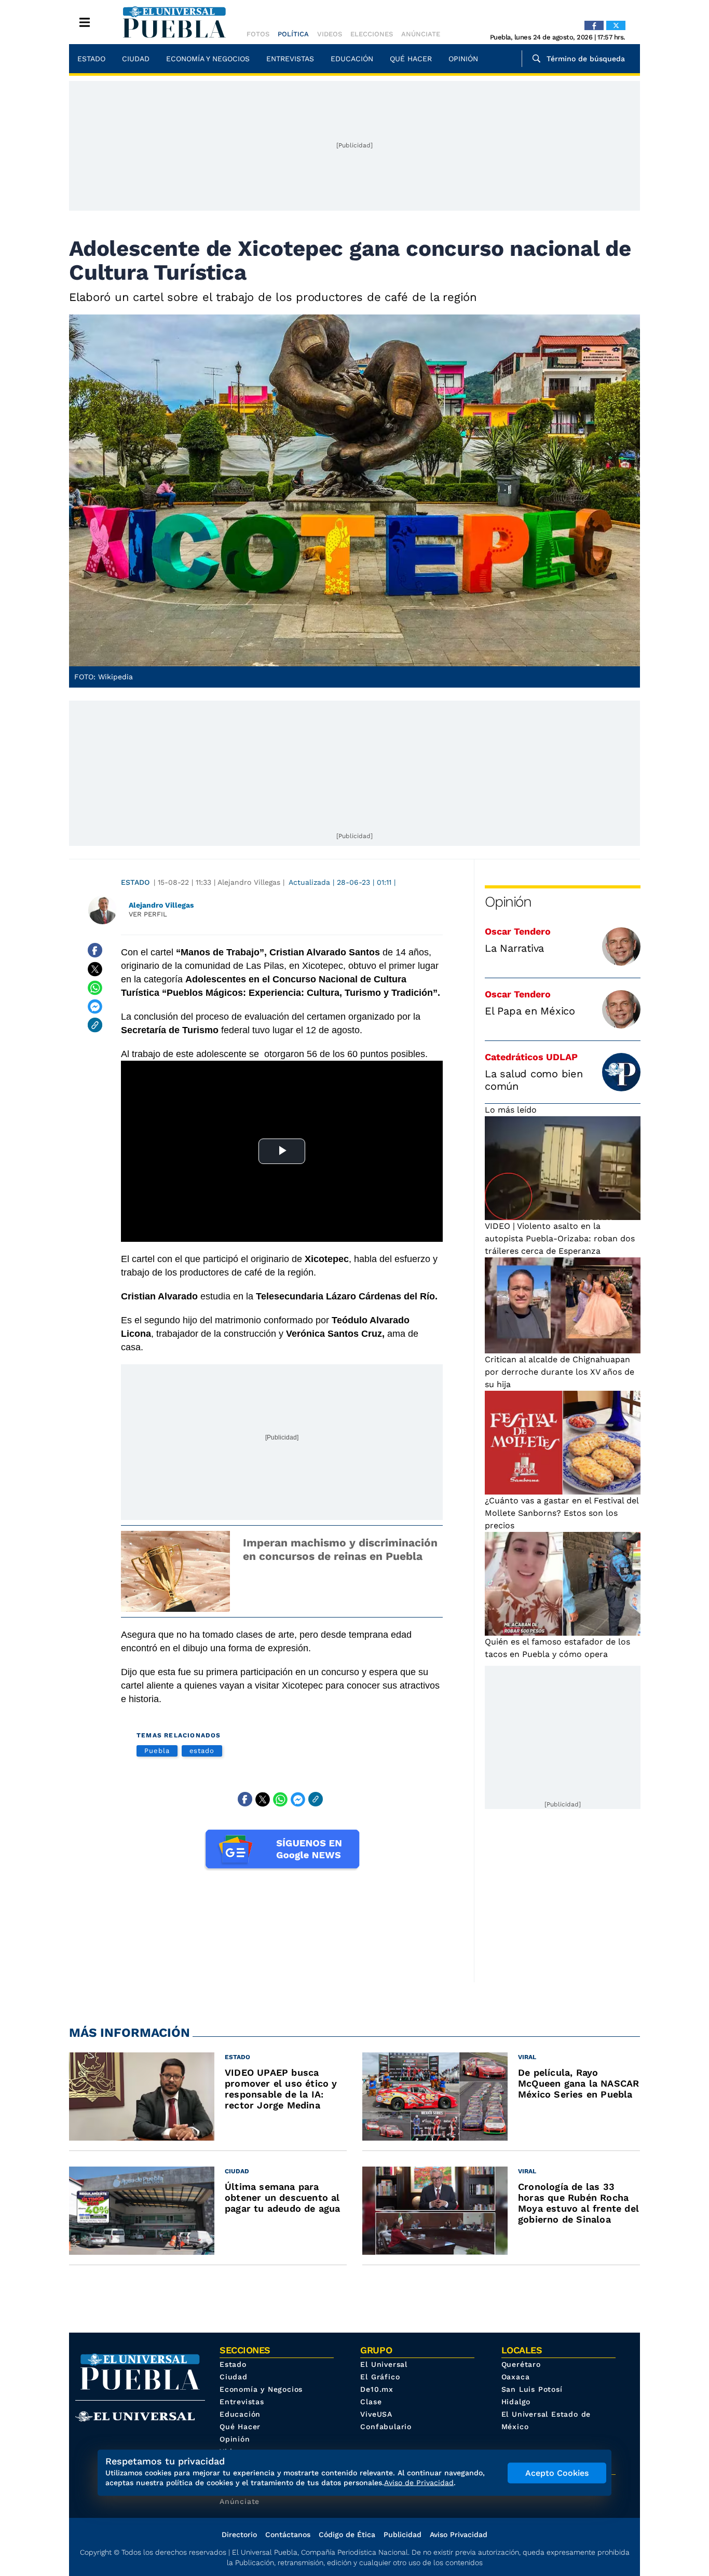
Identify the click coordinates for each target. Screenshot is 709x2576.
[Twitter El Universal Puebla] (616, 25)
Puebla (157, 1751)
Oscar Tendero (518, 931)
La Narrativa (514, 948)
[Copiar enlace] (95, 1025)
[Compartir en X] (95, 969)
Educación (352, 59)
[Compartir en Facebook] (95, 950)
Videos (330, 34)
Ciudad (136, 59)
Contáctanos (288, 2534)
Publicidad (403, 2534)
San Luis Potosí (532, 2389)
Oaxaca (516, 2377)
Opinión (463, 59)
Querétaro (521, 2364)
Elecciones (372, 34)
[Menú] (85, 22)
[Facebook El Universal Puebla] (594, 25)
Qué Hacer (411, 59)
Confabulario (386, 2427)
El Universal (384, 2364)
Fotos (258, 34)
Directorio (239, 2534)
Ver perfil (148, 914)
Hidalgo (516, 2402)
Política (293, 34)
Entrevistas (290, 59)
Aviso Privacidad (459, 2534)
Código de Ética (347, 2534)
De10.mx (377, 2389)
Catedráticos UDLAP (531, 1057)
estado (202, 1751)
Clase (371, 2402)
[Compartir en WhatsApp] (95, 988)
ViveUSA (376, 2414)
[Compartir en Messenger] (95, 1006)
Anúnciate (421, 34)
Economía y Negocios (208, 59)
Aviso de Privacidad (419, 2483)
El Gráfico (380, 2377)
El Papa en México (530, 1011)
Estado (91, 59)
